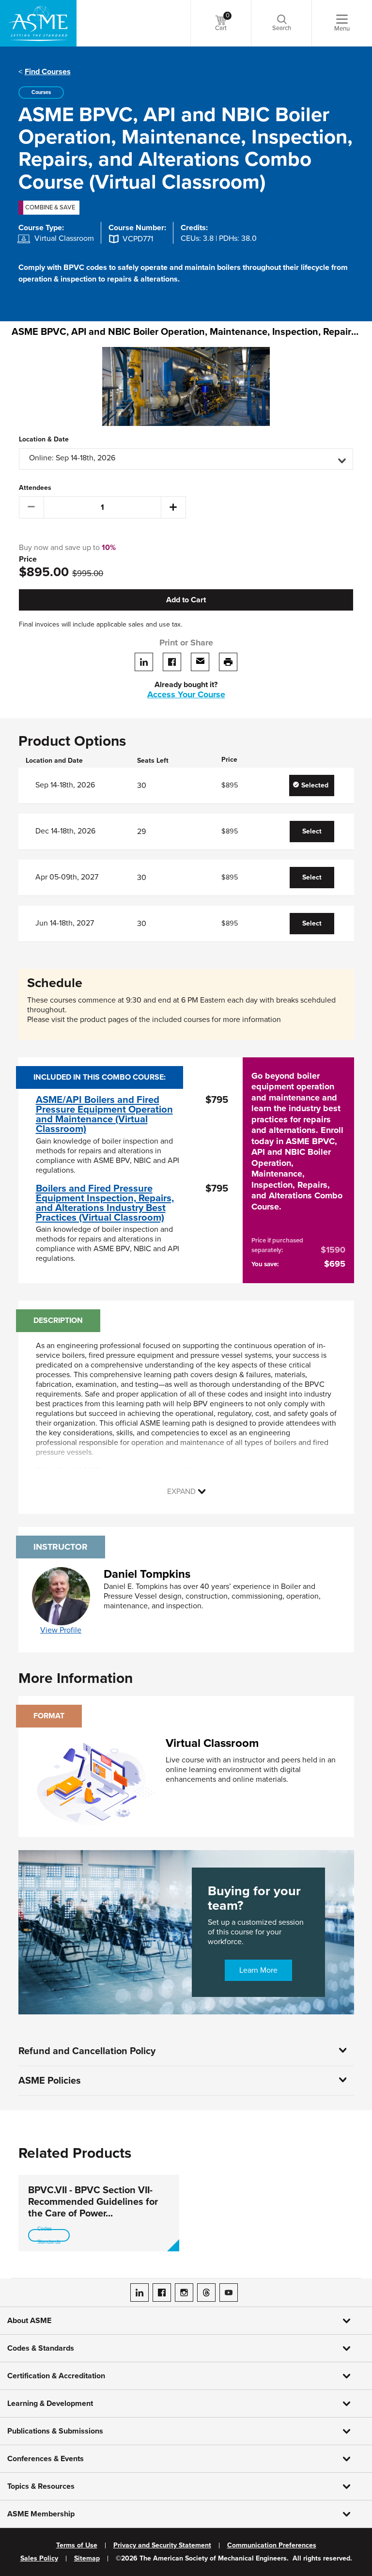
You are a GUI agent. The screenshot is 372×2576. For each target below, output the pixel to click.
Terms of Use (77, 2545)
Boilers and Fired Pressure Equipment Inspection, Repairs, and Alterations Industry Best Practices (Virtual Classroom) (105, 1203)
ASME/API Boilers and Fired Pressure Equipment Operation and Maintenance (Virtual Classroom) (104, 1115)
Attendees (35, 488)
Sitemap (87, 2559)
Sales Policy (39, 2559)
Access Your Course (186, 694)
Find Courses (48, 72)
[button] (186, 459)
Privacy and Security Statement (162, 2545)
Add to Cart (186, 600)
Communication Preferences (272, 2545)
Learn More (258, 1970)
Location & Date (44, 440)
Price (28, 559)
